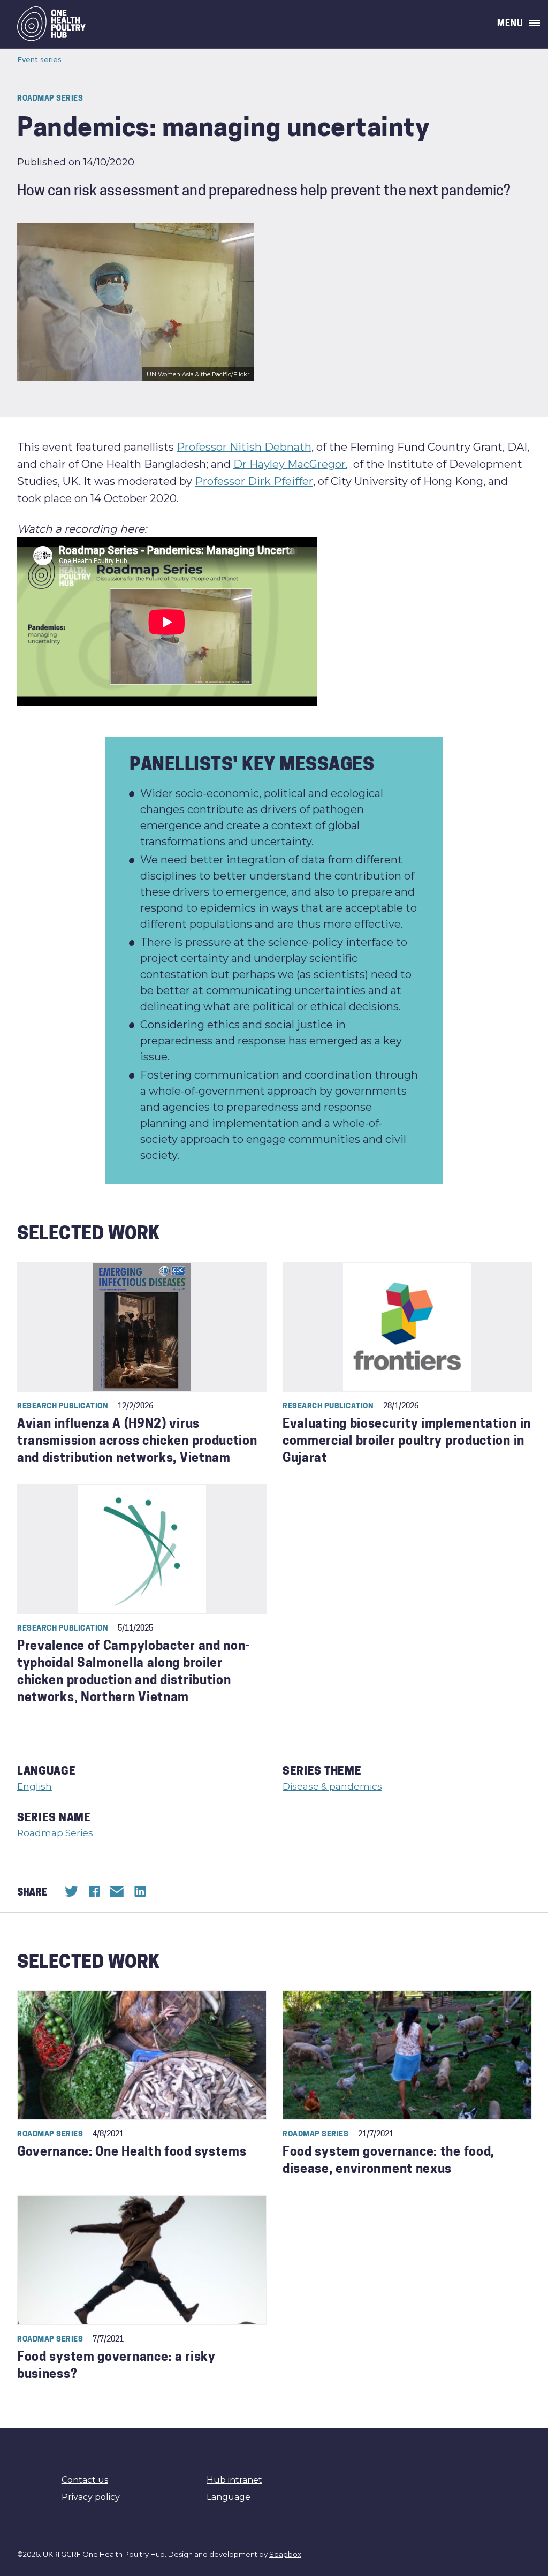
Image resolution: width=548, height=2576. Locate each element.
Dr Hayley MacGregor (290, 464)
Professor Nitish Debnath (244, 447)
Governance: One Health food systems (132, 2153)
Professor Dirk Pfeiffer (254, 481)
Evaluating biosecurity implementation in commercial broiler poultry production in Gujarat (407, 1442)
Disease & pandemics (332, 1786)
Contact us (85, 2480)
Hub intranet (234, 2480)
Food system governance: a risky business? (116, 2366)
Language (229, 2497)
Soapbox (285, 2554)
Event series (39, 59)
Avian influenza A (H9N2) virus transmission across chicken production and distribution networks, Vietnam (137, 1442)
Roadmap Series (55, 1833)
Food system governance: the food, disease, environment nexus (389, 2161)
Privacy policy (91, 2497)
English (35, 1786)
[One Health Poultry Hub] (51, 24)
